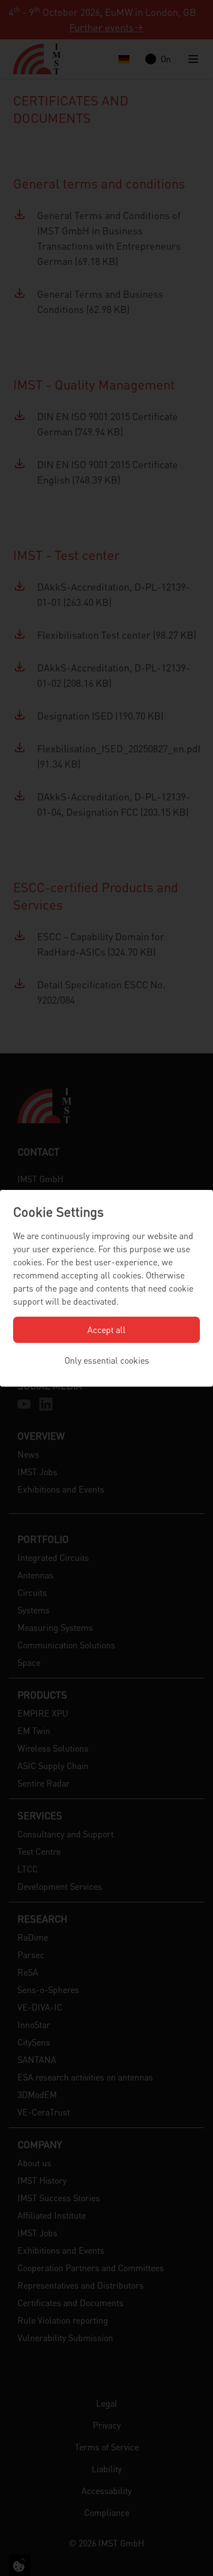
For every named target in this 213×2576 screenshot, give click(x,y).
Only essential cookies (107, 1360)
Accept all (106, 1330)
